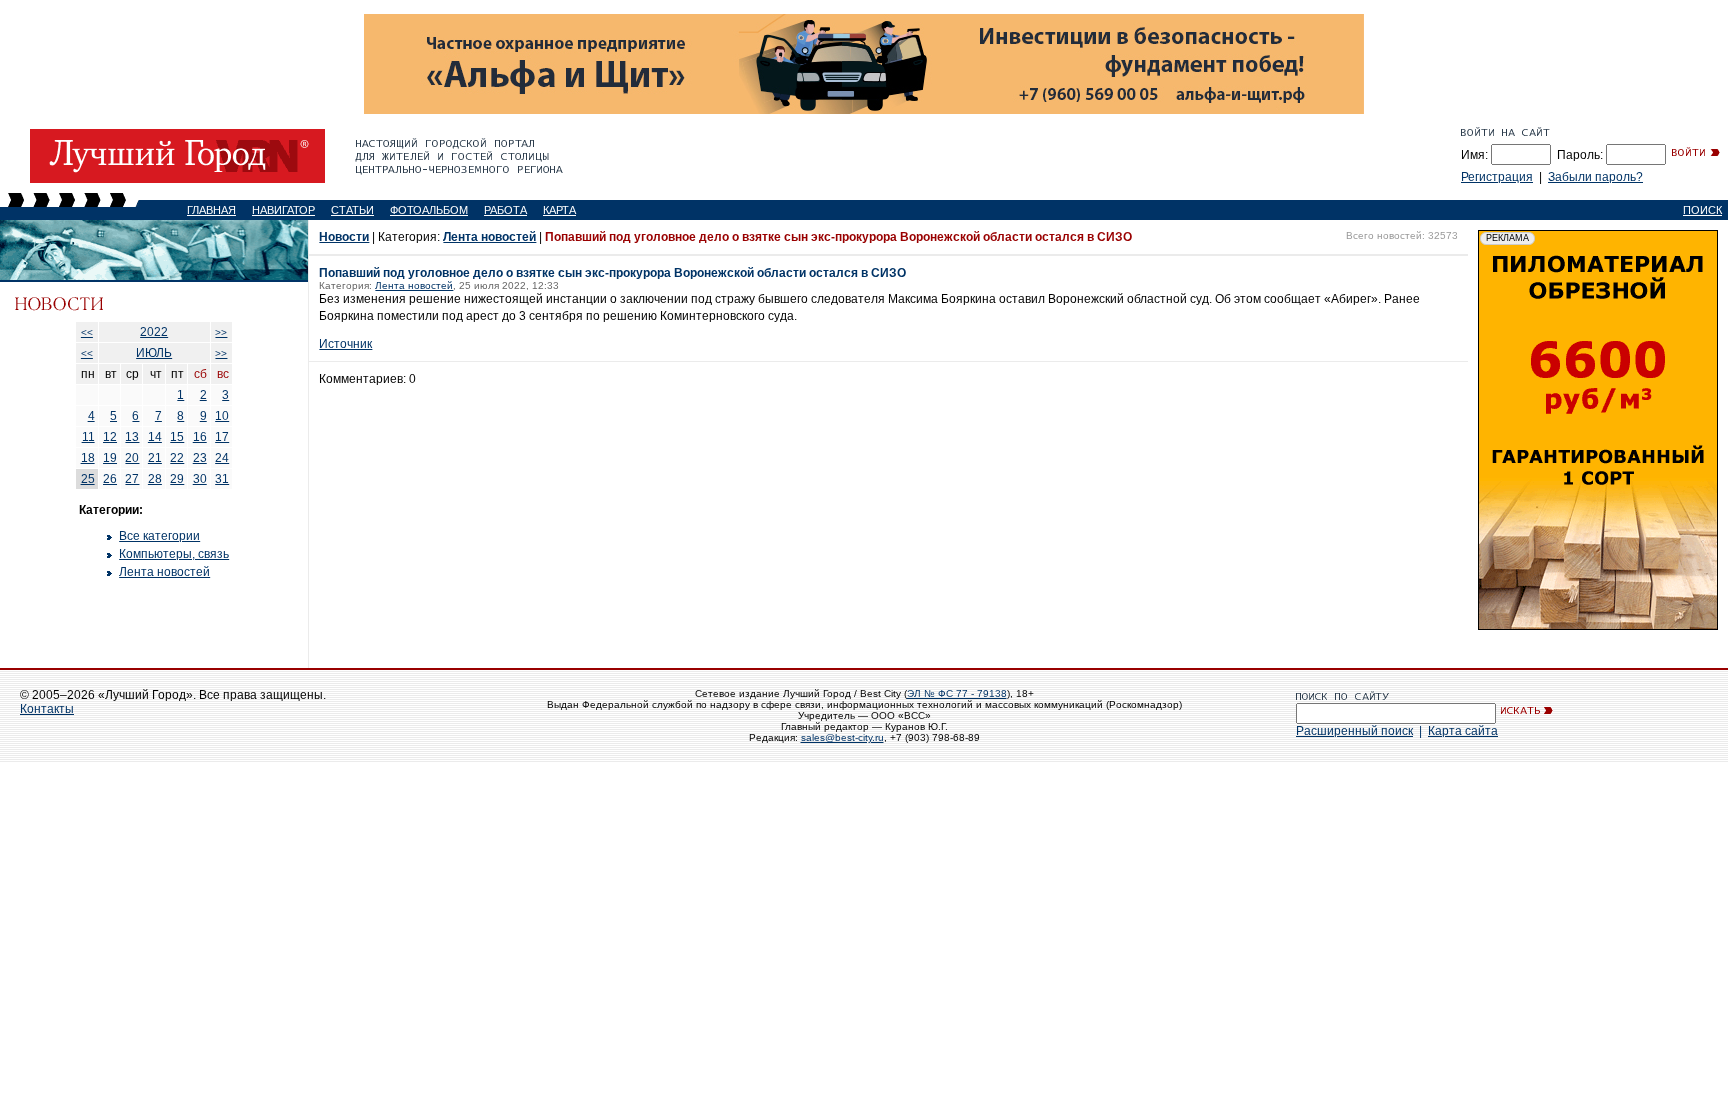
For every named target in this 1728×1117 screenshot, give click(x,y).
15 (177, 437)
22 (177, 458)
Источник (345, 344)
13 (132, 437)
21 (155, 458)
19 (110, 458)
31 (222, 479)
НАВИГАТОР (283, 210)
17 (222, 437)
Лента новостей (164, 572)
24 (222, 458)
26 (110, 479)
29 (177, 479)
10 (222, 416)
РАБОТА (505, 210)
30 (200, 479)
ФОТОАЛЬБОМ (429, 210)
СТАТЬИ (352, 210)
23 (200, 458)
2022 (154, 332)
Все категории (159, 536)
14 (155, 437)
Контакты (47, 709)
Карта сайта (1463, 731)
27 (132, 479)
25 (88, 479)
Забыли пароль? (1595, 177)
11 (88, 437)
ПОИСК (1702, 210)
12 (110, 437)
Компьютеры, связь (174, 554)
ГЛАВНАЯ (211, 210)
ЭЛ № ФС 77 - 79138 (957, 693)
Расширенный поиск (1354, 731)
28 (155, 479)
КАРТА (559, 210)
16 (200, 437)
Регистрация (1497, 177)
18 (88, 458)
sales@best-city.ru (842, 737)
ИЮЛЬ (154, 353)
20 (132, 458)
